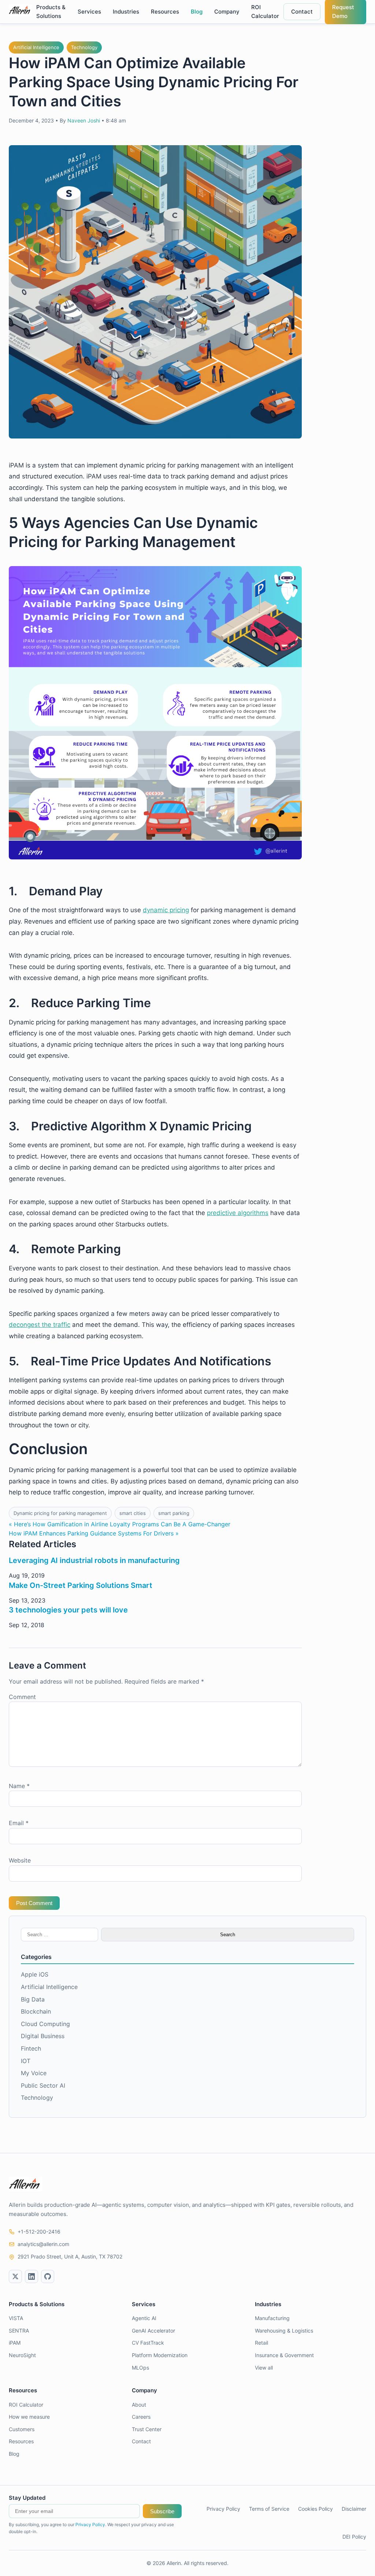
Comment (22, 1697)
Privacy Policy (90, 2524)
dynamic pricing (166, 910)
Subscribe (162, 2511)
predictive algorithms (238, 1213)
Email (19, 1823)
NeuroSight (22, 2355)
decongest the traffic (40, 1325)
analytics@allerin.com (43, 2244)
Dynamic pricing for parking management (60, 1513)
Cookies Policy (315, 2509)
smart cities (133, 1513)
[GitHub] (48, 2276)
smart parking (174, 1513)
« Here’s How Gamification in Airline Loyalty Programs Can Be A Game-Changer (120, 1524)
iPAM (15, 2343)
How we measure (29, 2417)
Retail (261, 2343)
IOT (26, 2061)
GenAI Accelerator (153, 2331)
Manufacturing (272, 2318)
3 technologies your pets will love (68, 1610)
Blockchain (36, 2011)
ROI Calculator (265, 12)
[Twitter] (15, 2276)
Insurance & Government (284, 2355)
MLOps (140, 2368)
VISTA (16, 2318)
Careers (141, 2417)
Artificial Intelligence (36, 47)
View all (264, 2368)
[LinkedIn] (31, 2276)
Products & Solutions (51, 12)
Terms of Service (269, 2509)
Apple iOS (35, 1974)
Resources (165, 12)
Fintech (31, 2048)
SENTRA (19, 2331)
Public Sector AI (43, 2085)
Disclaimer (354, 2509)
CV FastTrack (148, 2343)
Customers (22, 2429)
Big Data (33, 1999)
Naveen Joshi (84, 120)
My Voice (34, 2073)
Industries (126, 12)
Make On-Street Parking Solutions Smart (81, 1585)
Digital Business (43, 2036)
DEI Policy (354, 2537)
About (139, 2405)
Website (20, 1860)
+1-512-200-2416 (39, 2232)
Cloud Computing (45, 2024)
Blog (197, 12)
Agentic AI (144, 2318)
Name (19, 1786)
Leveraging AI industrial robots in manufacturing (94, 1560)
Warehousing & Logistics (284, 2331)
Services (89, 12)
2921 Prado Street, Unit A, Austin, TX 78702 (70, 2256)
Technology (84, 47)
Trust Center (147, 2429)
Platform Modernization (160, 2355)
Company (227, 12)
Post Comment (34, 1903)
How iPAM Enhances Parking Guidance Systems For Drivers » (94, 1533)
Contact (302, 12)
